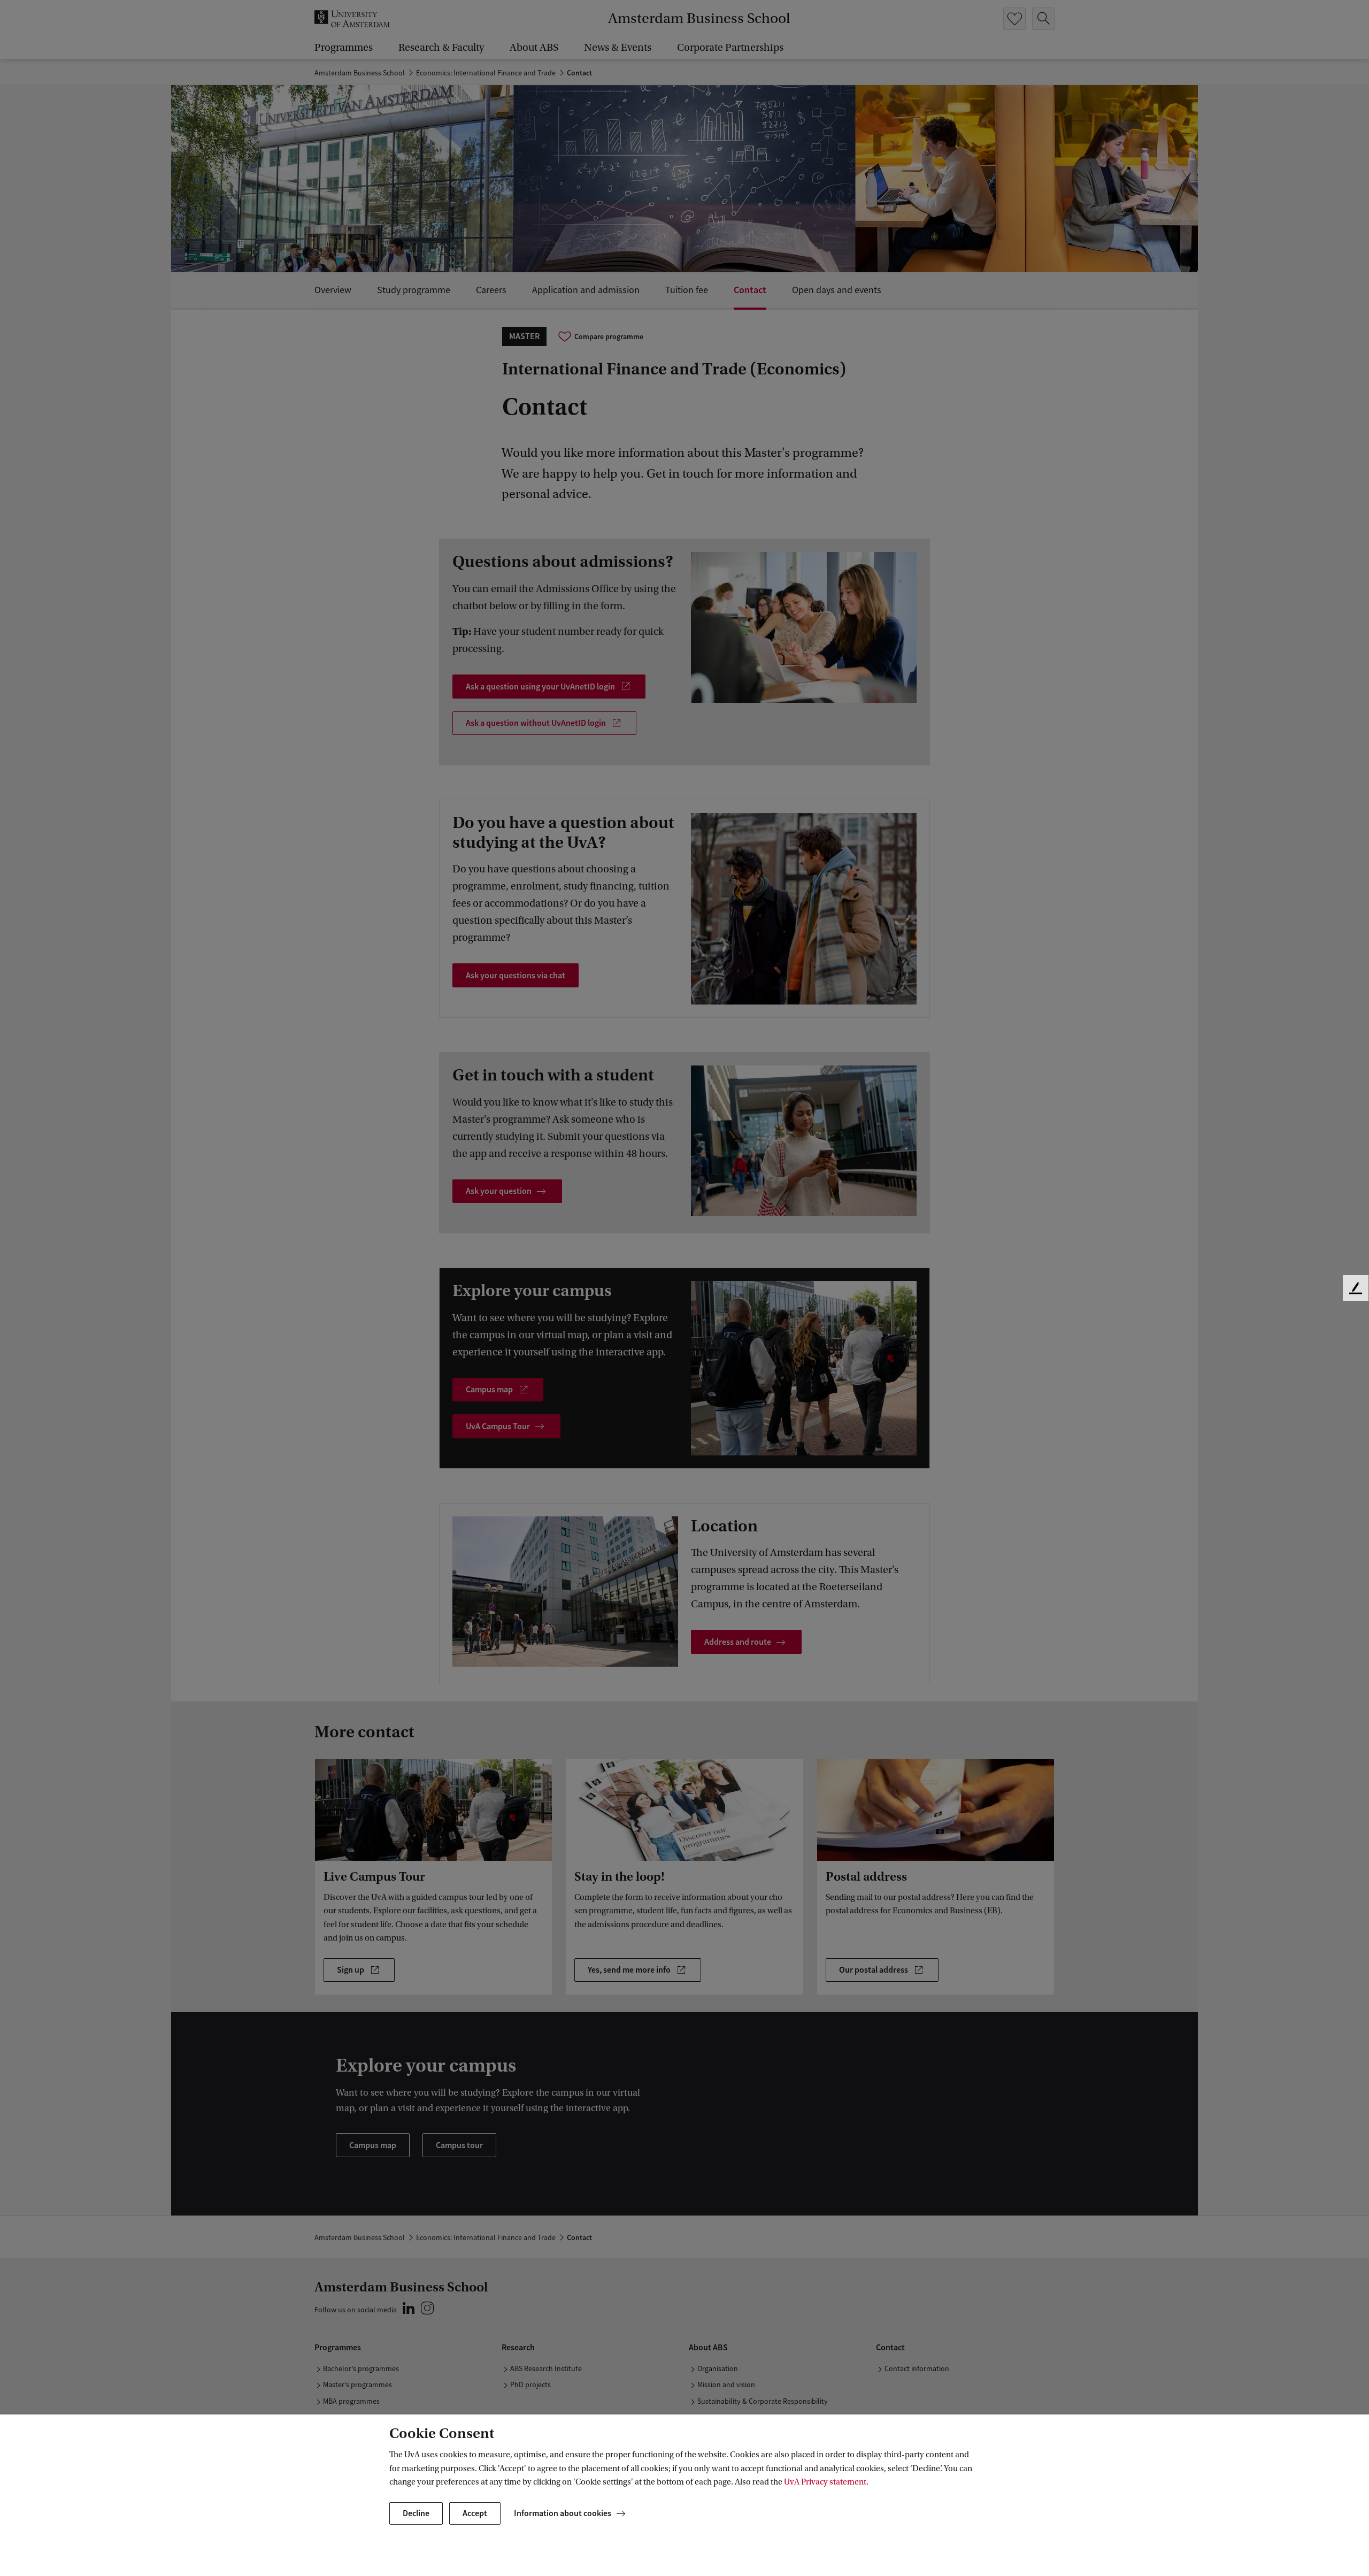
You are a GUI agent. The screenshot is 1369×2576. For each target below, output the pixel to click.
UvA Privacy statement (825, 2482)
